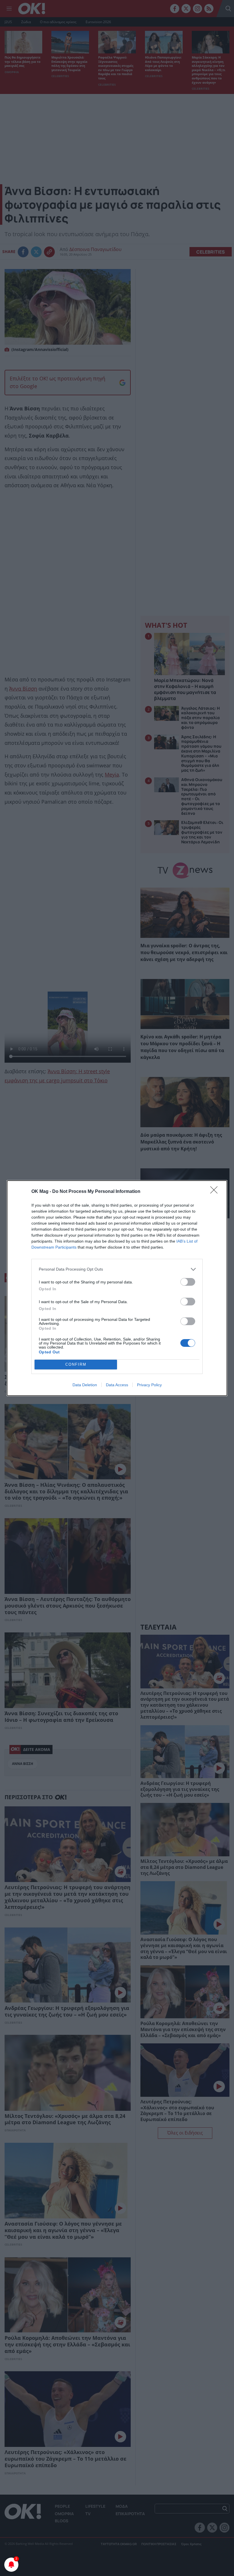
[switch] (188, 1282)
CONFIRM (76, 1364)
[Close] (216, 1192)
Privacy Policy (149, 1385)
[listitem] (117, 1269)
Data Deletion (85, 1385)
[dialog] (117, 1288)
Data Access (117, 1385)
